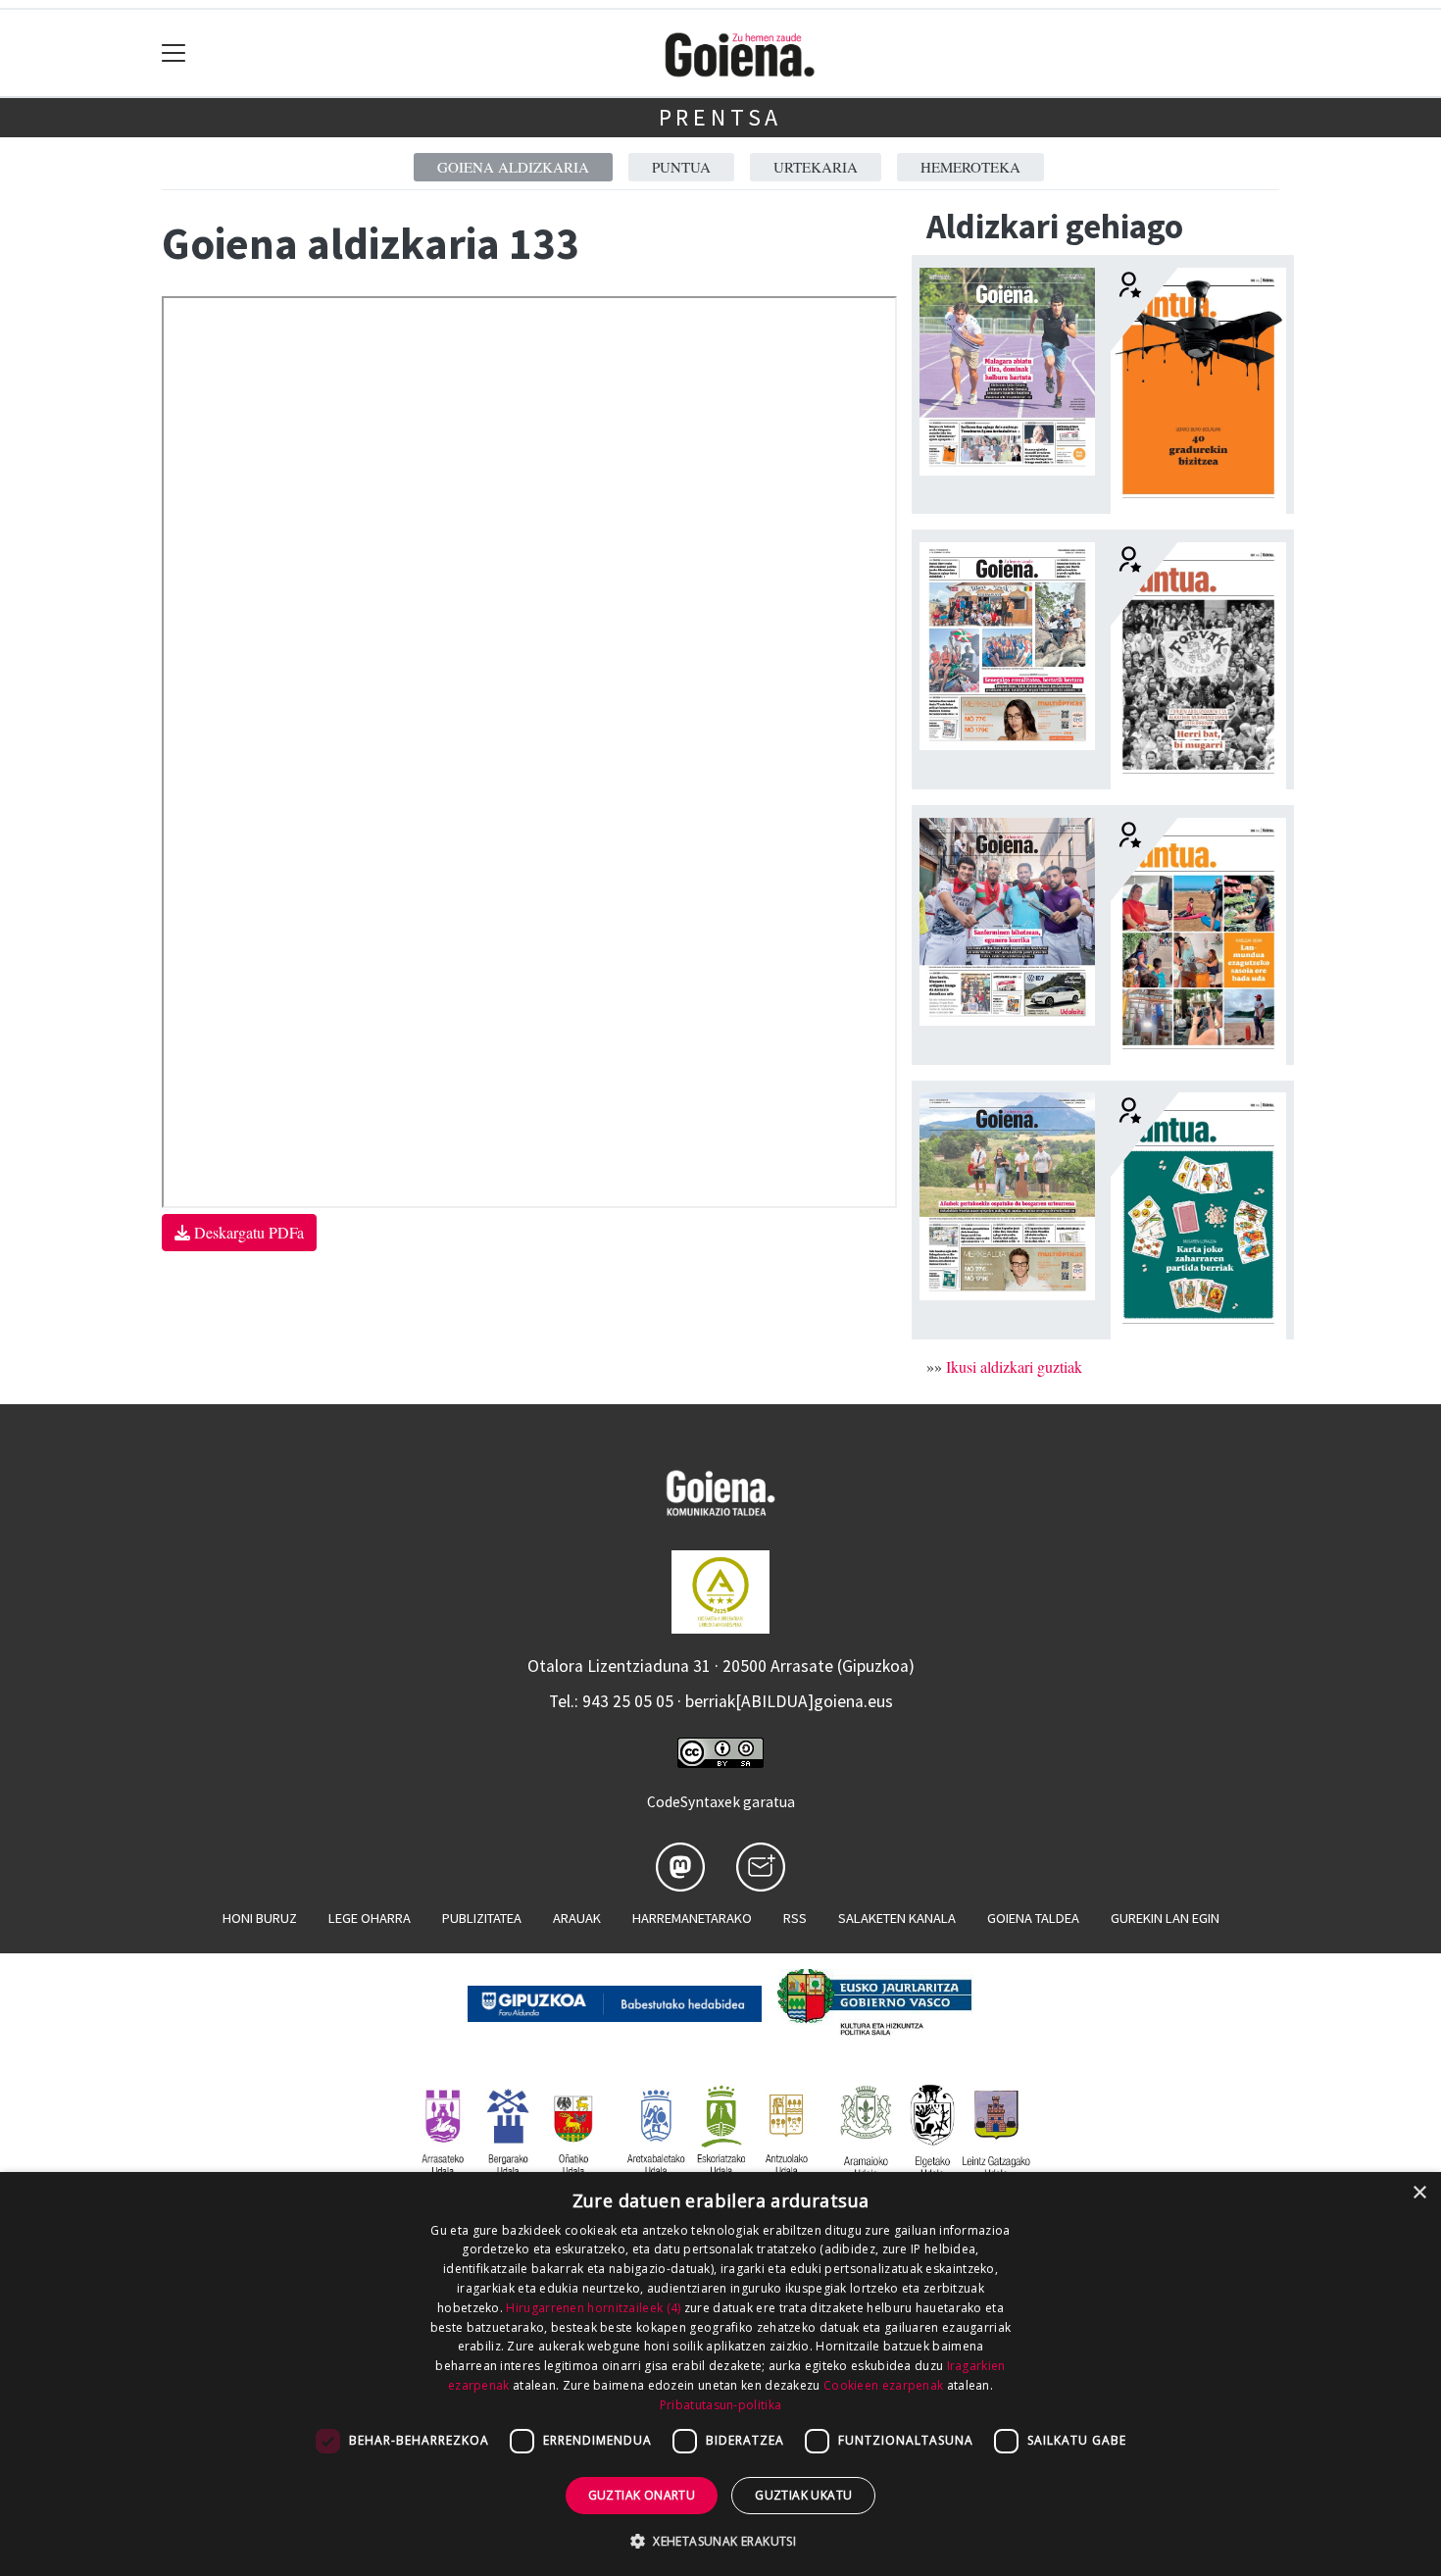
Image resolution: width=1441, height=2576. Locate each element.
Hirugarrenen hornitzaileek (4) (593, 2308)
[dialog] (720, 2374)
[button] (720, 2541)
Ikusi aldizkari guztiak (1014, 1366)
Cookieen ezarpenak (883, 2385)
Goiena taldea (1033, 1918)
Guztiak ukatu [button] (803, 2495)
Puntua (681, 167)
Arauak (577, 1918)
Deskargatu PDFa (247, 1232)
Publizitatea (482, 1918)
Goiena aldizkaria (513, 167)
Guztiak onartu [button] (642, 2495)
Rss (795, 1918)
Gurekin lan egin (1165, 1918)
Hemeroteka (970, 167)
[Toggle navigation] (174, 53)
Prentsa (721, 117)
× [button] (1419, 2193)
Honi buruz (260, 1918)
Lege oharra (370, 1918)
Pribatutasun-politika (720, 2405)
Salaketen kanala (897, 1918)
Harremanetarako (692, 1918)
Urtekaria (816, 167)
